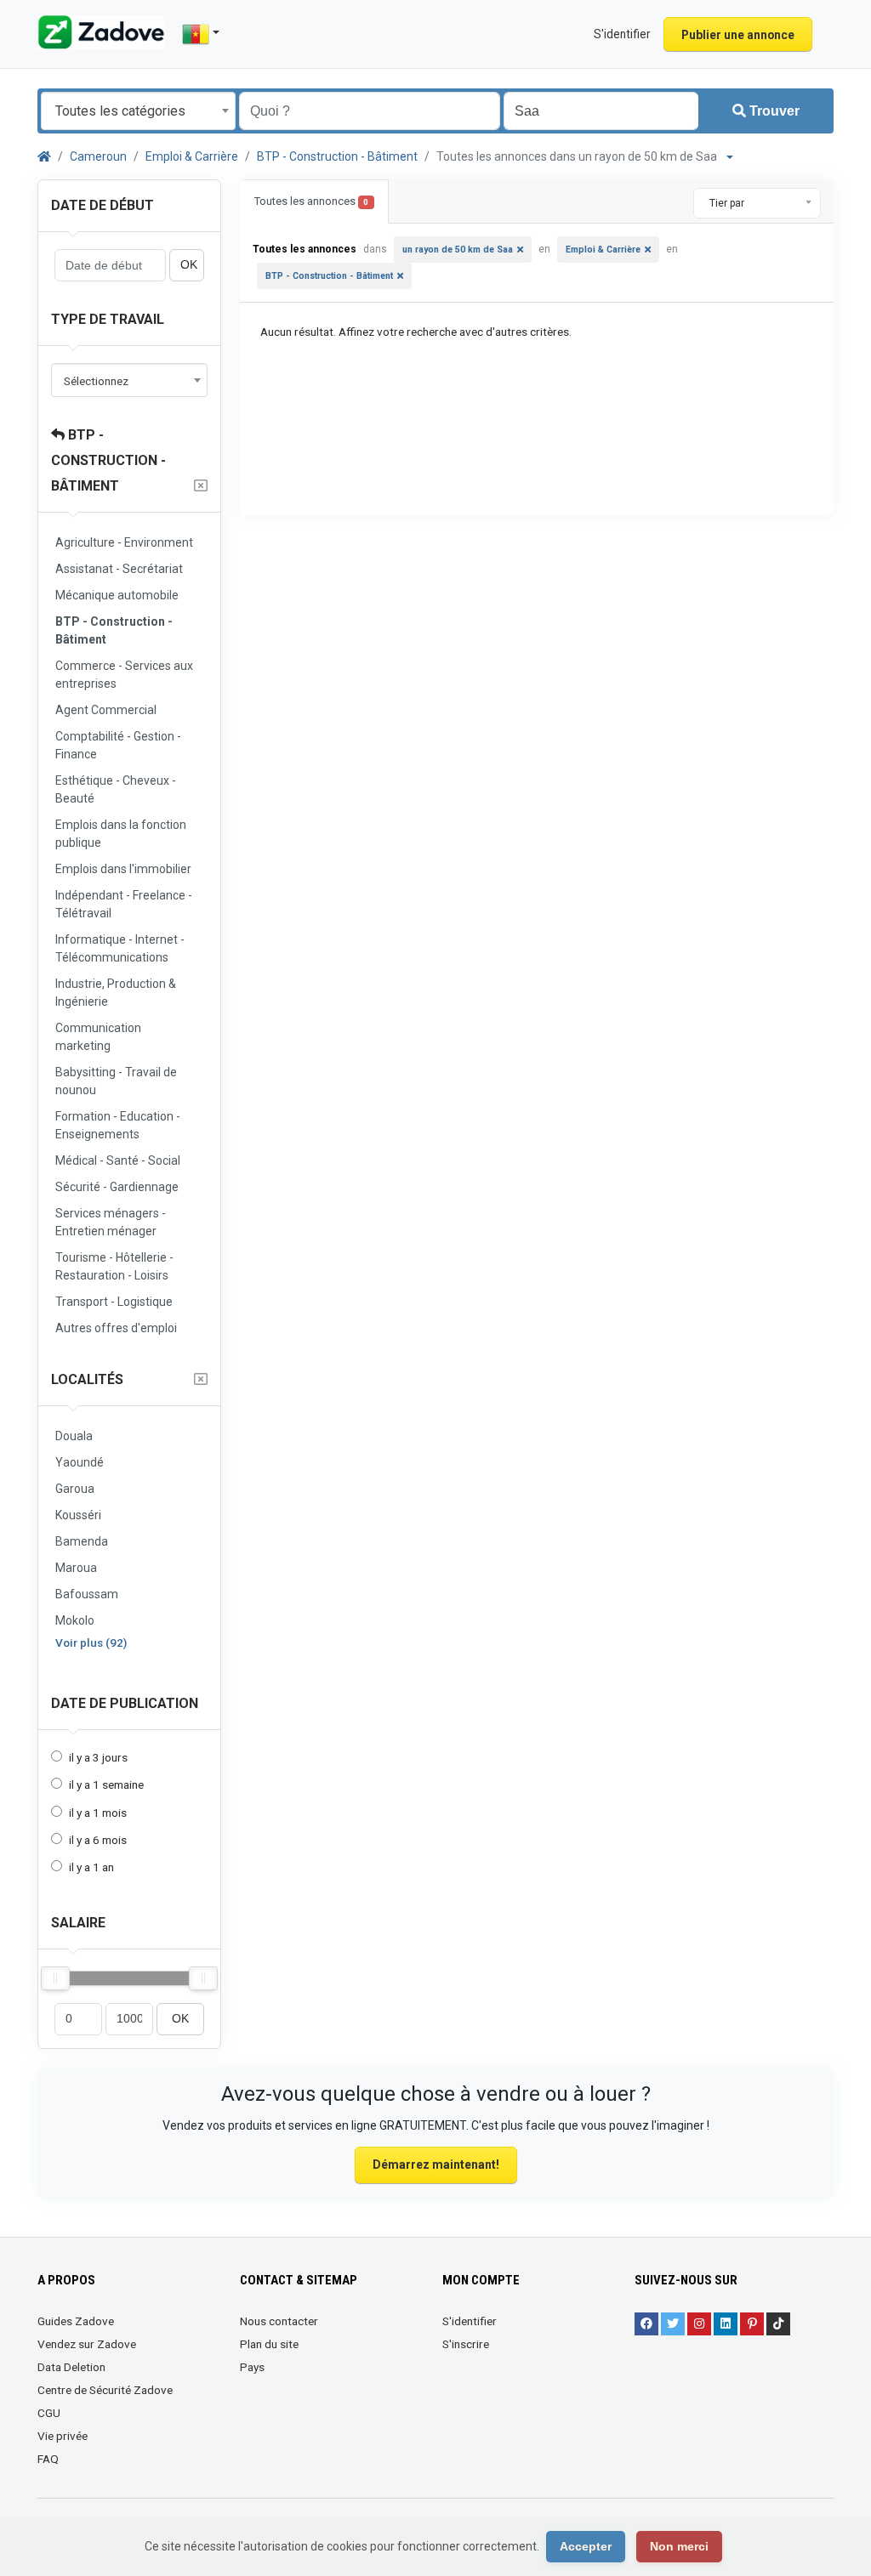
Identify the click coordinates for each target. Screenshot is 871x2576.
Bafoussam (87, 1594)
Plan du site (269, 2344)
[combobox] (138, 111)
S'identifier (470, 2321)
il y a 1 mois (98, 1813)
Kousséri (78, 1515)
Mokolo (75, 1620)
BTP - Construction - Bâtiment (337, 156)
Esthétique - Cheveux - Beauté (116, 789)
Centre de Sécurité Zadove (105, 2390)
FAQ (48, 2459)
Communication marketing (98, 1037)
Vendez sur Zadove (87, 2344)
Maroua (76, 1568)
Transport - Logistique (114, 1302)
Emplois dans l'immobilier (123, 869)
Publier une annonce (738, 35)
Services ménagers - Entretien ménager (111, 1222)
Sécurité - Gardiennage (117, 1187)
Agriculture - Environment (124, 542)
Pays (252, 2367)
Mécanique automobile (117, 595)
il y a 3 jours (98, 1757)
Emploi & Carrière (192, 156)
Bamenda (82, 1541)
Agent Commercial (106, 710)
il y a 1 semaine (106, 1784)
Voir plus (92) (91, 1643)
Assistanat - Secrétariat (119, 569)
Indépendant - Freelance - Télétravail (124, 904)
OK (189, 265)
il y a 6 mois (98, 1840)
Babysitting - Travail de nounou (116, 1081)
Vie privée (63, 2436)
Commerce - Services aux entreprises (124, 675)
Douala (74, 1436)
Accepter (586, 2546)
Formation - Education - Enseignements (118, 1125)
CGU (49, 2413)
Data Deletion (71, 2367)
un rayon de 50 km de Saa (458, 250)
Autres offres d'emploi (116, 1328)
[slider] (55, 1978)
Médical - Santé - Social (118, 1160)
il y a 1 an (91, 1867)
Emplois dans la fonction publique (121, 834)
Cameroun (98, 156)
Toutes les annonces (311, 201)
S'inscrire (466, 2344)
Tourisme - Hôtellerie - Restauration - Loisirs (114, 1266)
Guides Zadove (76, 2321)
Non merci (679, 2546)
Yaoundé (80, 1462)
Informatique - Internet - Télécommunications (120, 948)
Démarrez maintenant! (436, 2165)
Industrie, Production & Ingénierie (116, 993)
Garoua (75, 1489)
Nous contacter (279, 2321)
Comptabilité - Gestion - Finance (118, 745)
